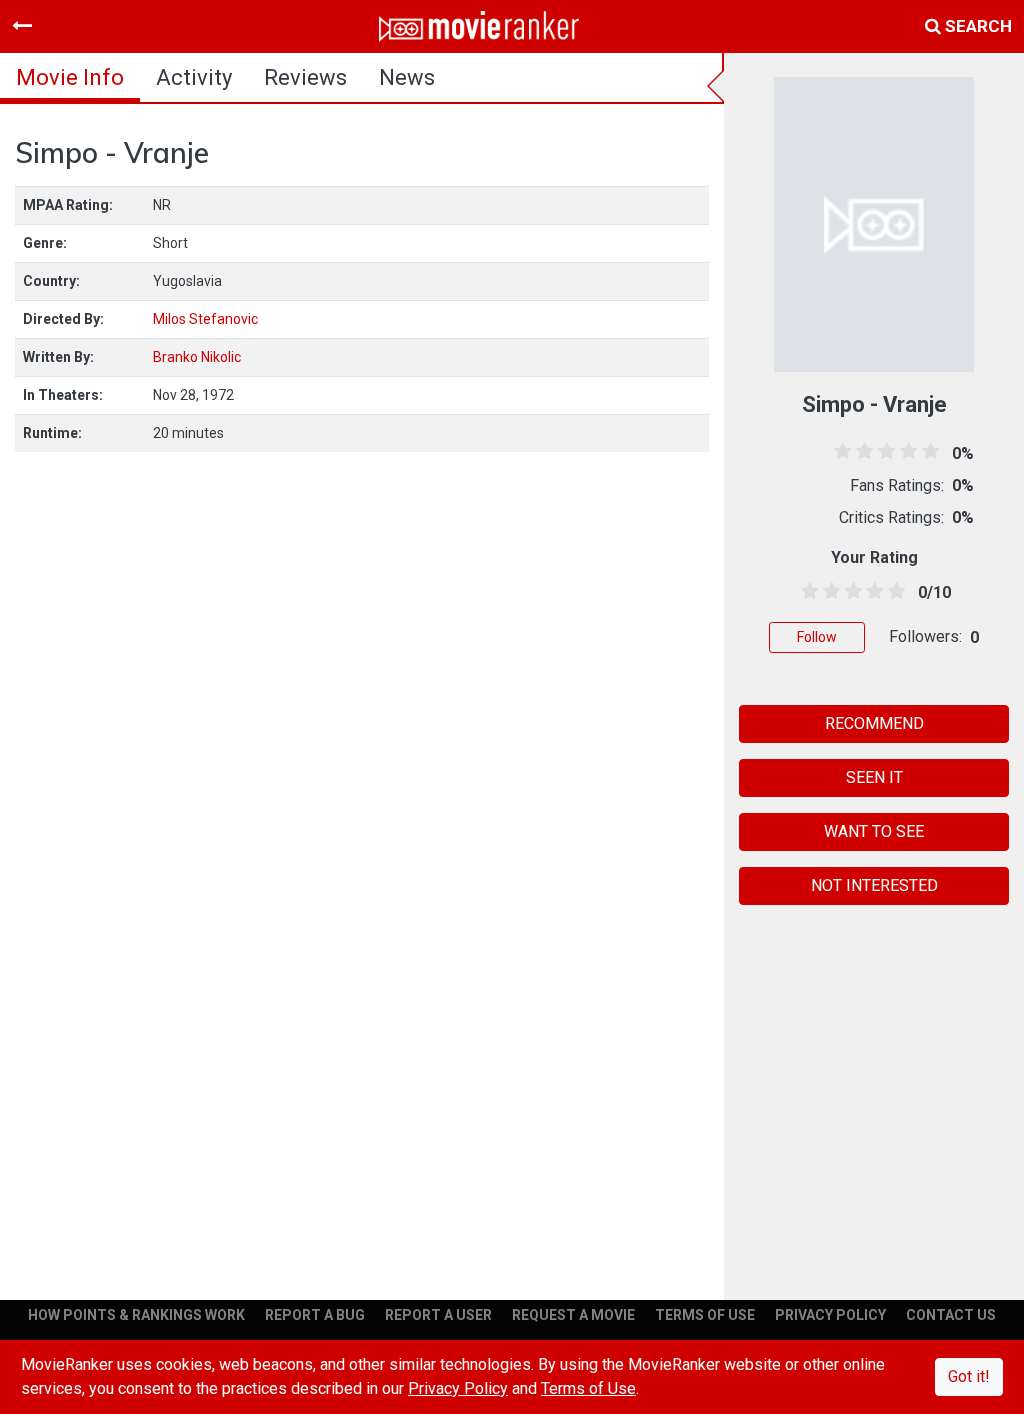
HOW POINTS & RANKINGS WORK (136, 1315)
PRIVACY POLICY (830, 1315)
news (407, 77)
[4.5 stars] (893, 592)
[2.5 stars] (850, 592)
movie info (70, 77)
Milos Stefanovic (205, 319)
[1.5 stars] (828, 592)
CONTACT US (951, 1315)
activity (194, 77)
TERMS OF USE (705, 1315)
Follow (817, 637)
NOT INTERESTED (874, 885)
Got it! (969, 1376)
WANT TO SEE (874, 831)
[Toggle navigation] (22, 26)
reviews (305, 77)
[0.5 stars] (806, 592)
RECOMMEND (874, 723)
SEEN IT (874, 777)
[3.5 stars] (871, 592)
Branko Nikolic (197, 357)
